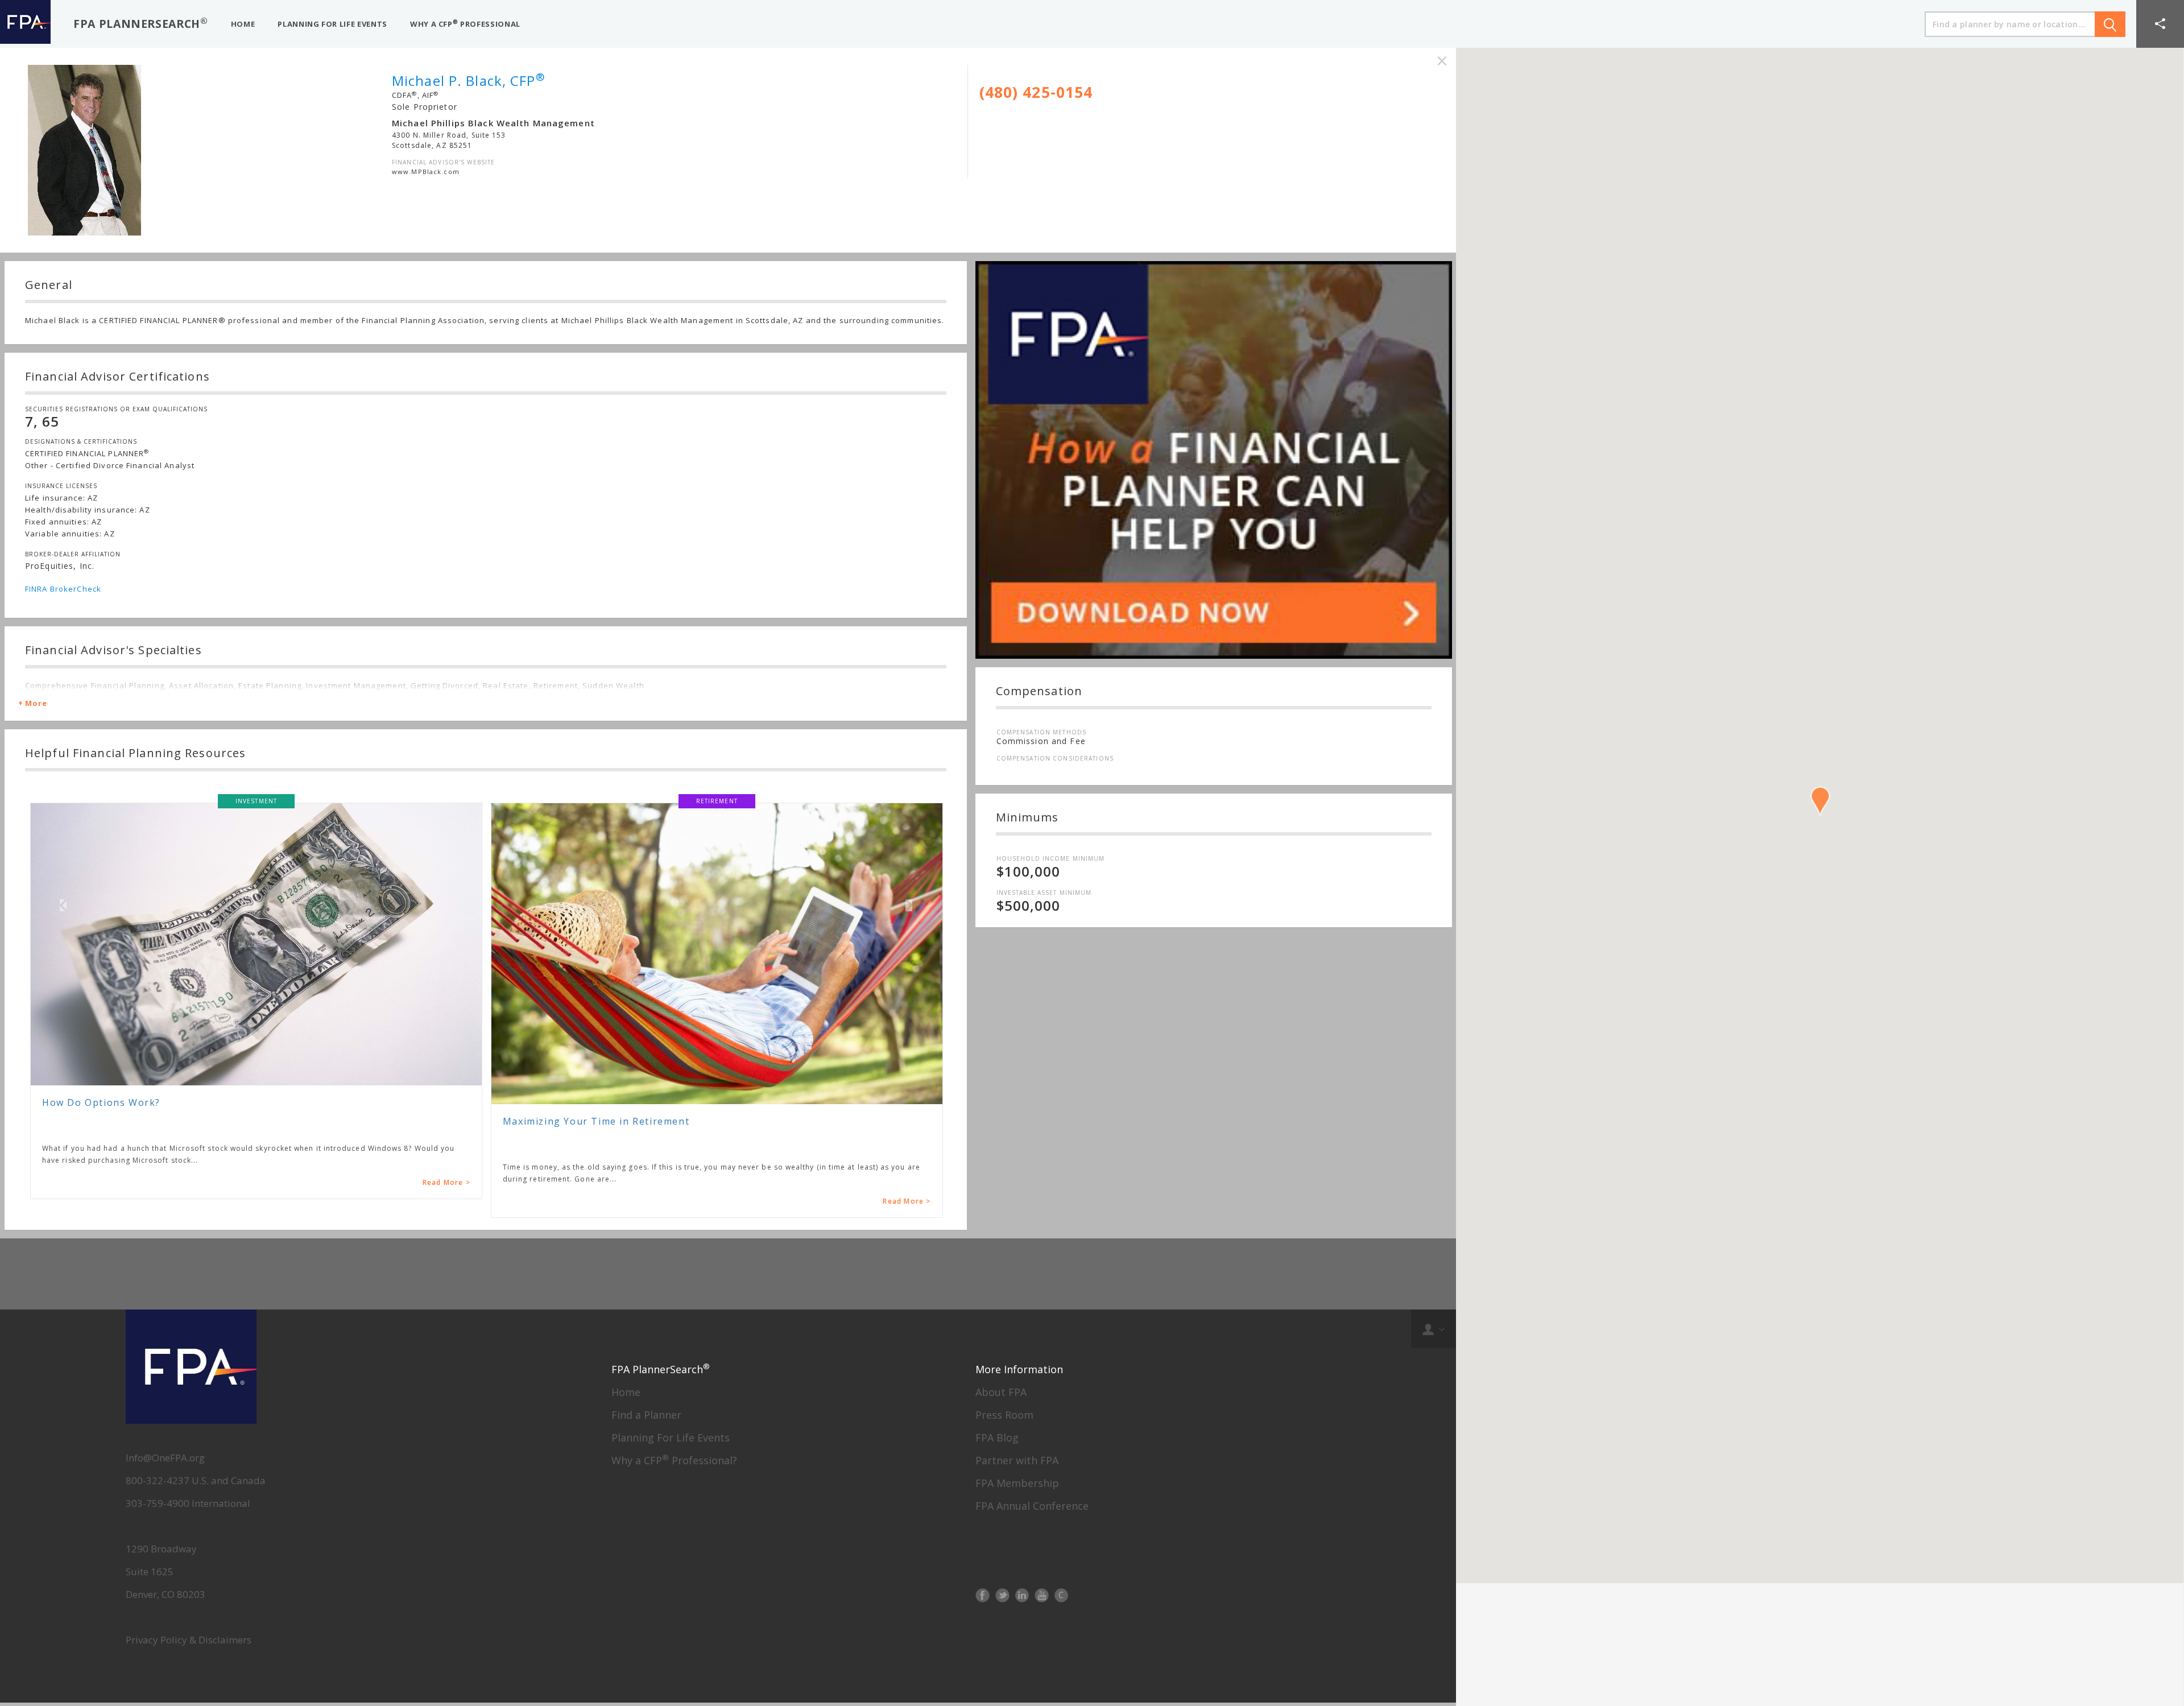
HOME (243, 24)
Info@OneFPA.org (165, 1552)
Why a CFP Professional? (674, 1554)
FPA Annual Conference (1032, 1600)
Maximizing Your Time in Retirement (135, 1121)
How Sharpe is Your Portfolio (578, 1215)
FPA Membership (1017, 1577)
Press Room (1004, 1509)
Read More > (446, 1201)
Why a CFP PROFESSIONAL (465, 24)
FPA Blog (997, 1531)
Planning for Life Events (332, 24)
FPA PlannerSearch (141, 23)
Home (626, 1486)
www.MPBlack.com (426, 172)
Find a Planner (646, 1509)
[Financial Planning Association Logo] (25, 24)
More (36, 703)
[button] (2160, 24)
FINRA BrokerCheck (63, 589)
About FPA (1001, 1486)
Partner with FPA (1017, 1554)
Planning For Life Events (671, 1531)
